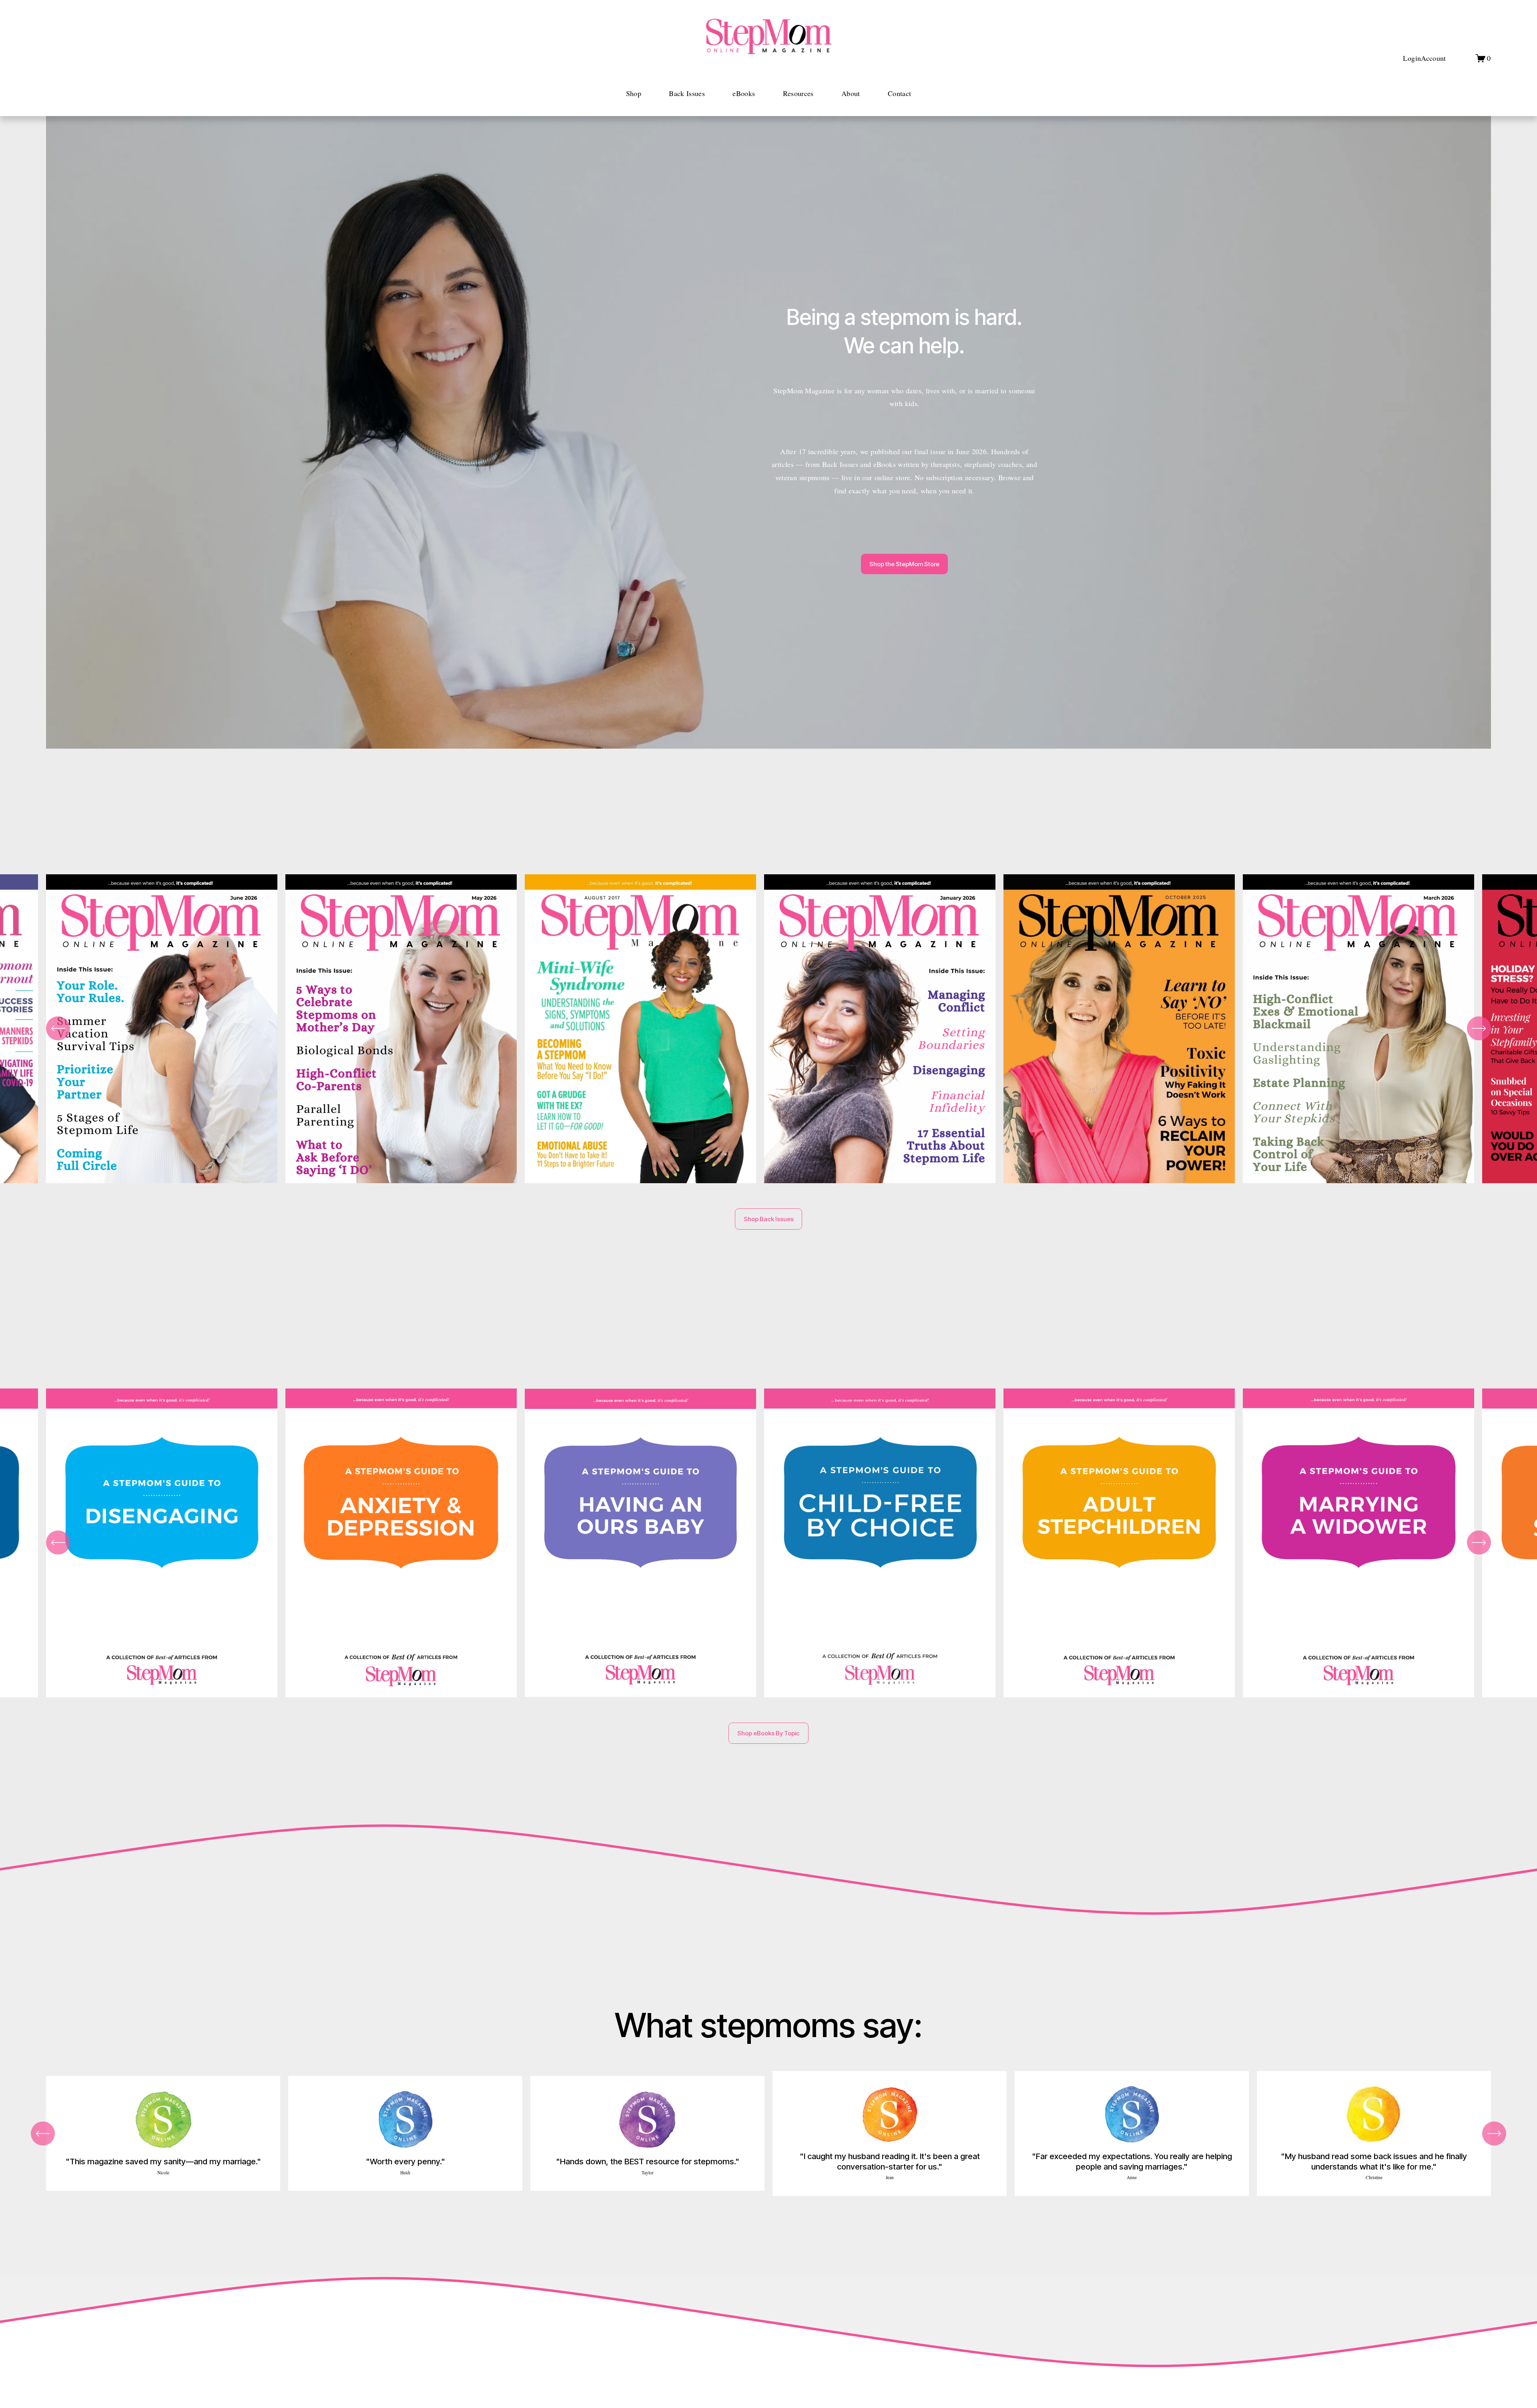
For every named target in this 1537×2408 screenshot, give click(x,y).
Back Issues (687, 93)
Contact (900, 93)
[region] (768, 1033)
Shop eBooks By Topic (768, 1733)
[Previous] (58, 1028)
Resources (798, 93)
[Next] (1479, 1028)
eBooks (744, 93)
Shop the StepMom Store (904, 564)
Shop (634, 93)
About (851, 93)
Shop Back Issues (769, 1219)
